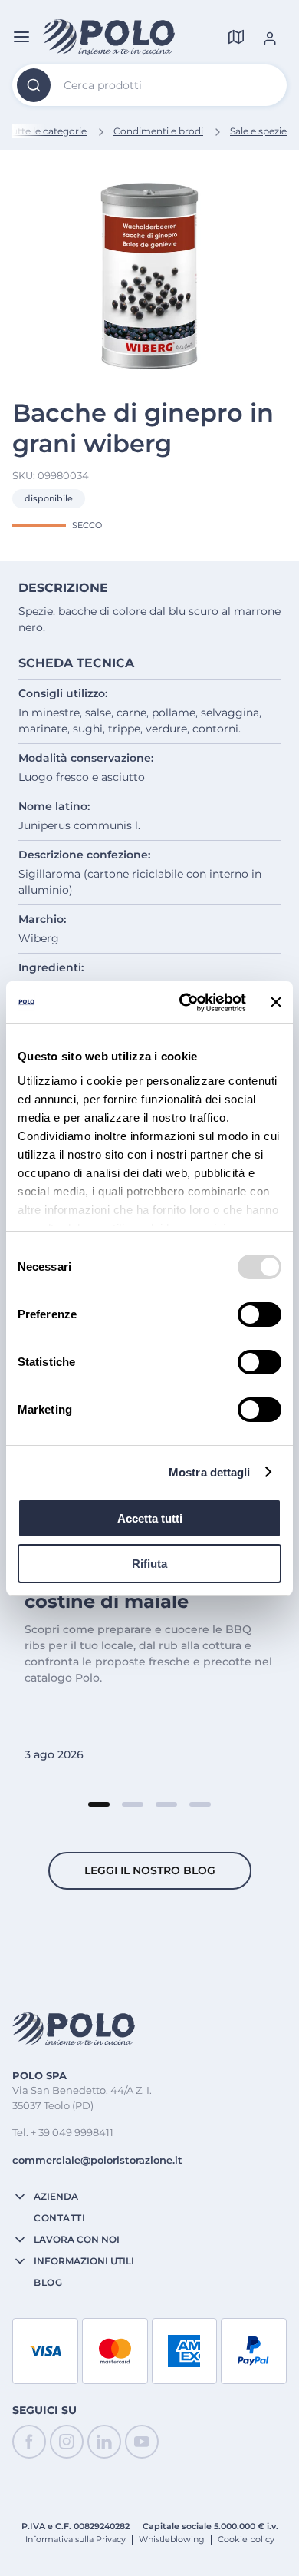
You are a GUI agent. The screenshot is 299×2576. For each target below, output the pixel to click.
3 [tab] (166, 1804)
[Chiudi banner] (276, 1002)
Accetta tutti (150, 1518)
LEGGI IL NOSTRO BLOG (150, 1870)
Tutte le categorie (46, 131)
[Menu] (21, 37)
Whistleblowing (172, 2539)
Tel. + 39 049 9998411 (63, 2132)
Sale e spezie (258, 131)
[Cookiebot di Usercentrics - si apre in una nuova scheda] (184, 1003)
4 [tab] (200, 1804)
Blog (48, 2283)
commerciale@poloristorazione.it (97, 2160)
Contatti (59, 2218)
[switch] (260, 1314)
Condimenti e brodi (158, 131)
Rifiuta (149, 1564)
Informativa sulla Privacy (76, 2539)
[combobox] (149, 85)
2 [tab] (133, 1804)
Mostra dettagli (210, 1472)
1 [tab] (99, 1804)
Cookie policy (246, 2539)
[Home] (109, 37)
